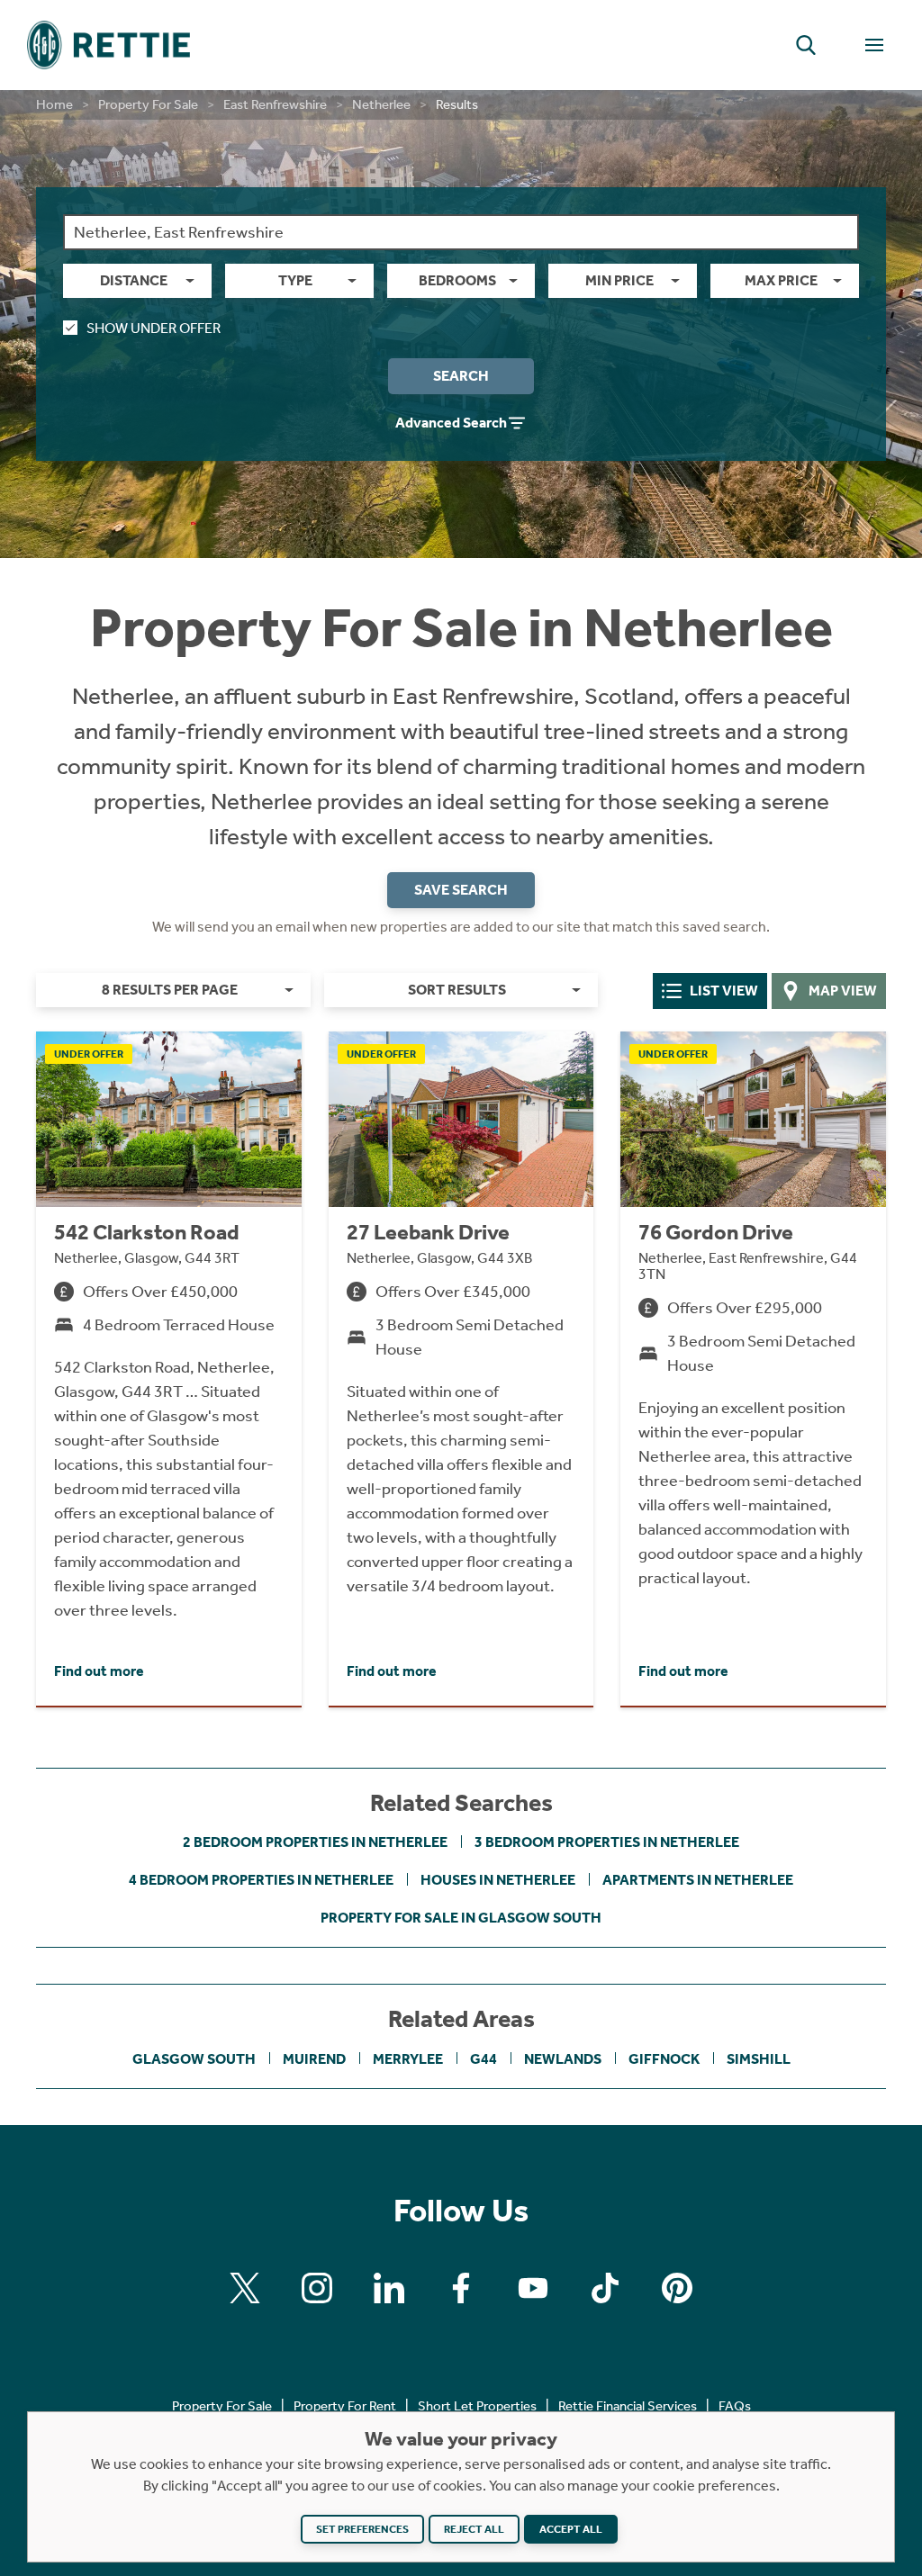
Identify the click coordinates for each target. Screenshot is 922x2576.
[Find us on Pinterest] (677, 2288)
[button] (806, 45)
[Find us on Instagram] (317, 2288)
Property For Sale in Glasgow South (461, 1918)
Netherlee (381, 104)
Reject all (474, 2529)
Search (461, 376)
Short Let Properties (477, 2406)
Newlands (563, 2059)
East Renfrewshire (275, 104)
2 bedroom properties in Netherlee (315, 1842)
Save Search (461, 890)
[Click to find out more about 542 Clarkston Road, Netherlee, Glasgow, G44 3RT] (169, 1368)
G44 (484, 2059)
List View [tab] (724, 991)
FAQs (735, 2406)
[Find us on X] (245, 2288)
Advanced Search (451, 423)
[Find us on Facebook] (461, 2288)
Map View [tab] (843, 991)
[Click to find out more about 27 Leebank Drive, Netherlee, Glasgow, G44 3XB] (461, 1368)
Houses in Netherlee (498, 1880)
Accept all (571, 2529)
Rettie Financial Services (628, 2406)
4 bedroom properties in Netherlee (261, 1880)
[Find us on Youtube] (533, 2288)
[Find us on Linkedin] (389, 2288)
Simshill (759, 2059)
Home (54, 104)
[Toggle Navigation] (874, 45)
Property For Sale (148, 104)
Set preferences (362, 2529)
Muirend (314, 2059)
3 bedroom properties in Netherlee (607, 1842)
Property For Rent (345, 2406)
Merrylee (408, 2059)
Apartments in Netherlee (698, 1880)
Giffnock (664, 2059)
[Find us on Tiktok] (605, 2288)
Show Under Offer (154, 328)
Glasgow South (194, 2059)
